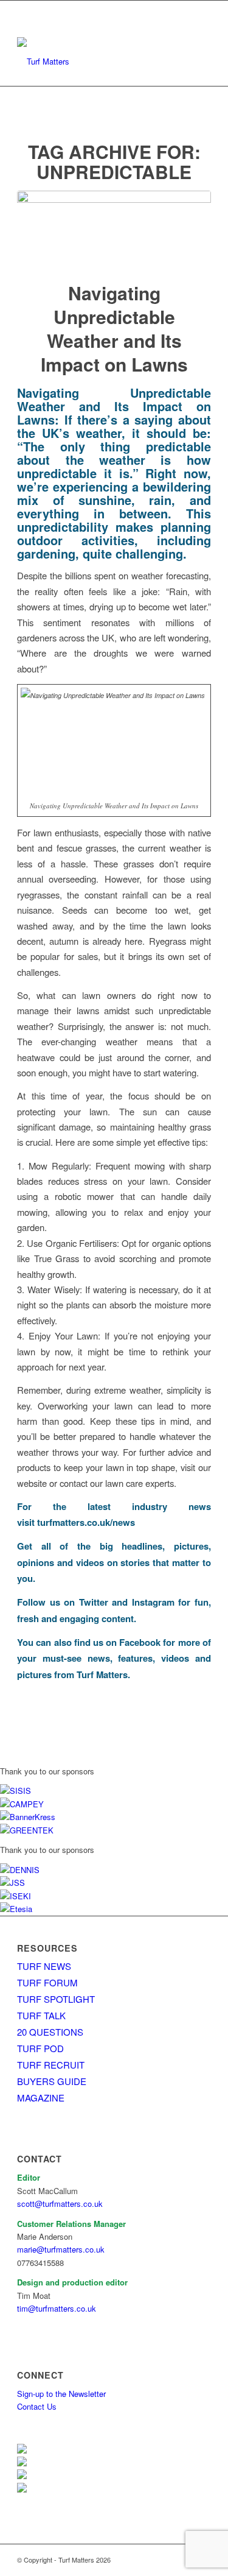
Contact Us (37, 2406)
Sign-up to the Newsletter (61, 2394)
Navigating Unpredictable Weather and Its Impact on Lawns (114, 328)
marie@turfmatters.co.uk (61, 2249)
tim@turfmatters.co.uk (57, 2308)
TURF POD (40, 2048)
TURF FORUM (47, 1982)
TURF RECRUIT (51, 2065)
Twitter (94, 1602)
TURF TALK (41, 2015)
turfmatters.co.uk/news (86, 1522)
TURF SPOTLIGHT (56, 1999)
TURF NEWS (44, 1966)
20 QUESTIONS (50, 2032)
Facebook (140, 1642)
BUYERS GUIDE (52, 2081)
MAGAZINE (41, 2098)
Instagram (153, 1602)
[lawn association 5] (114, 228)
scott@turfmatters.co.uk (60, 2204)
